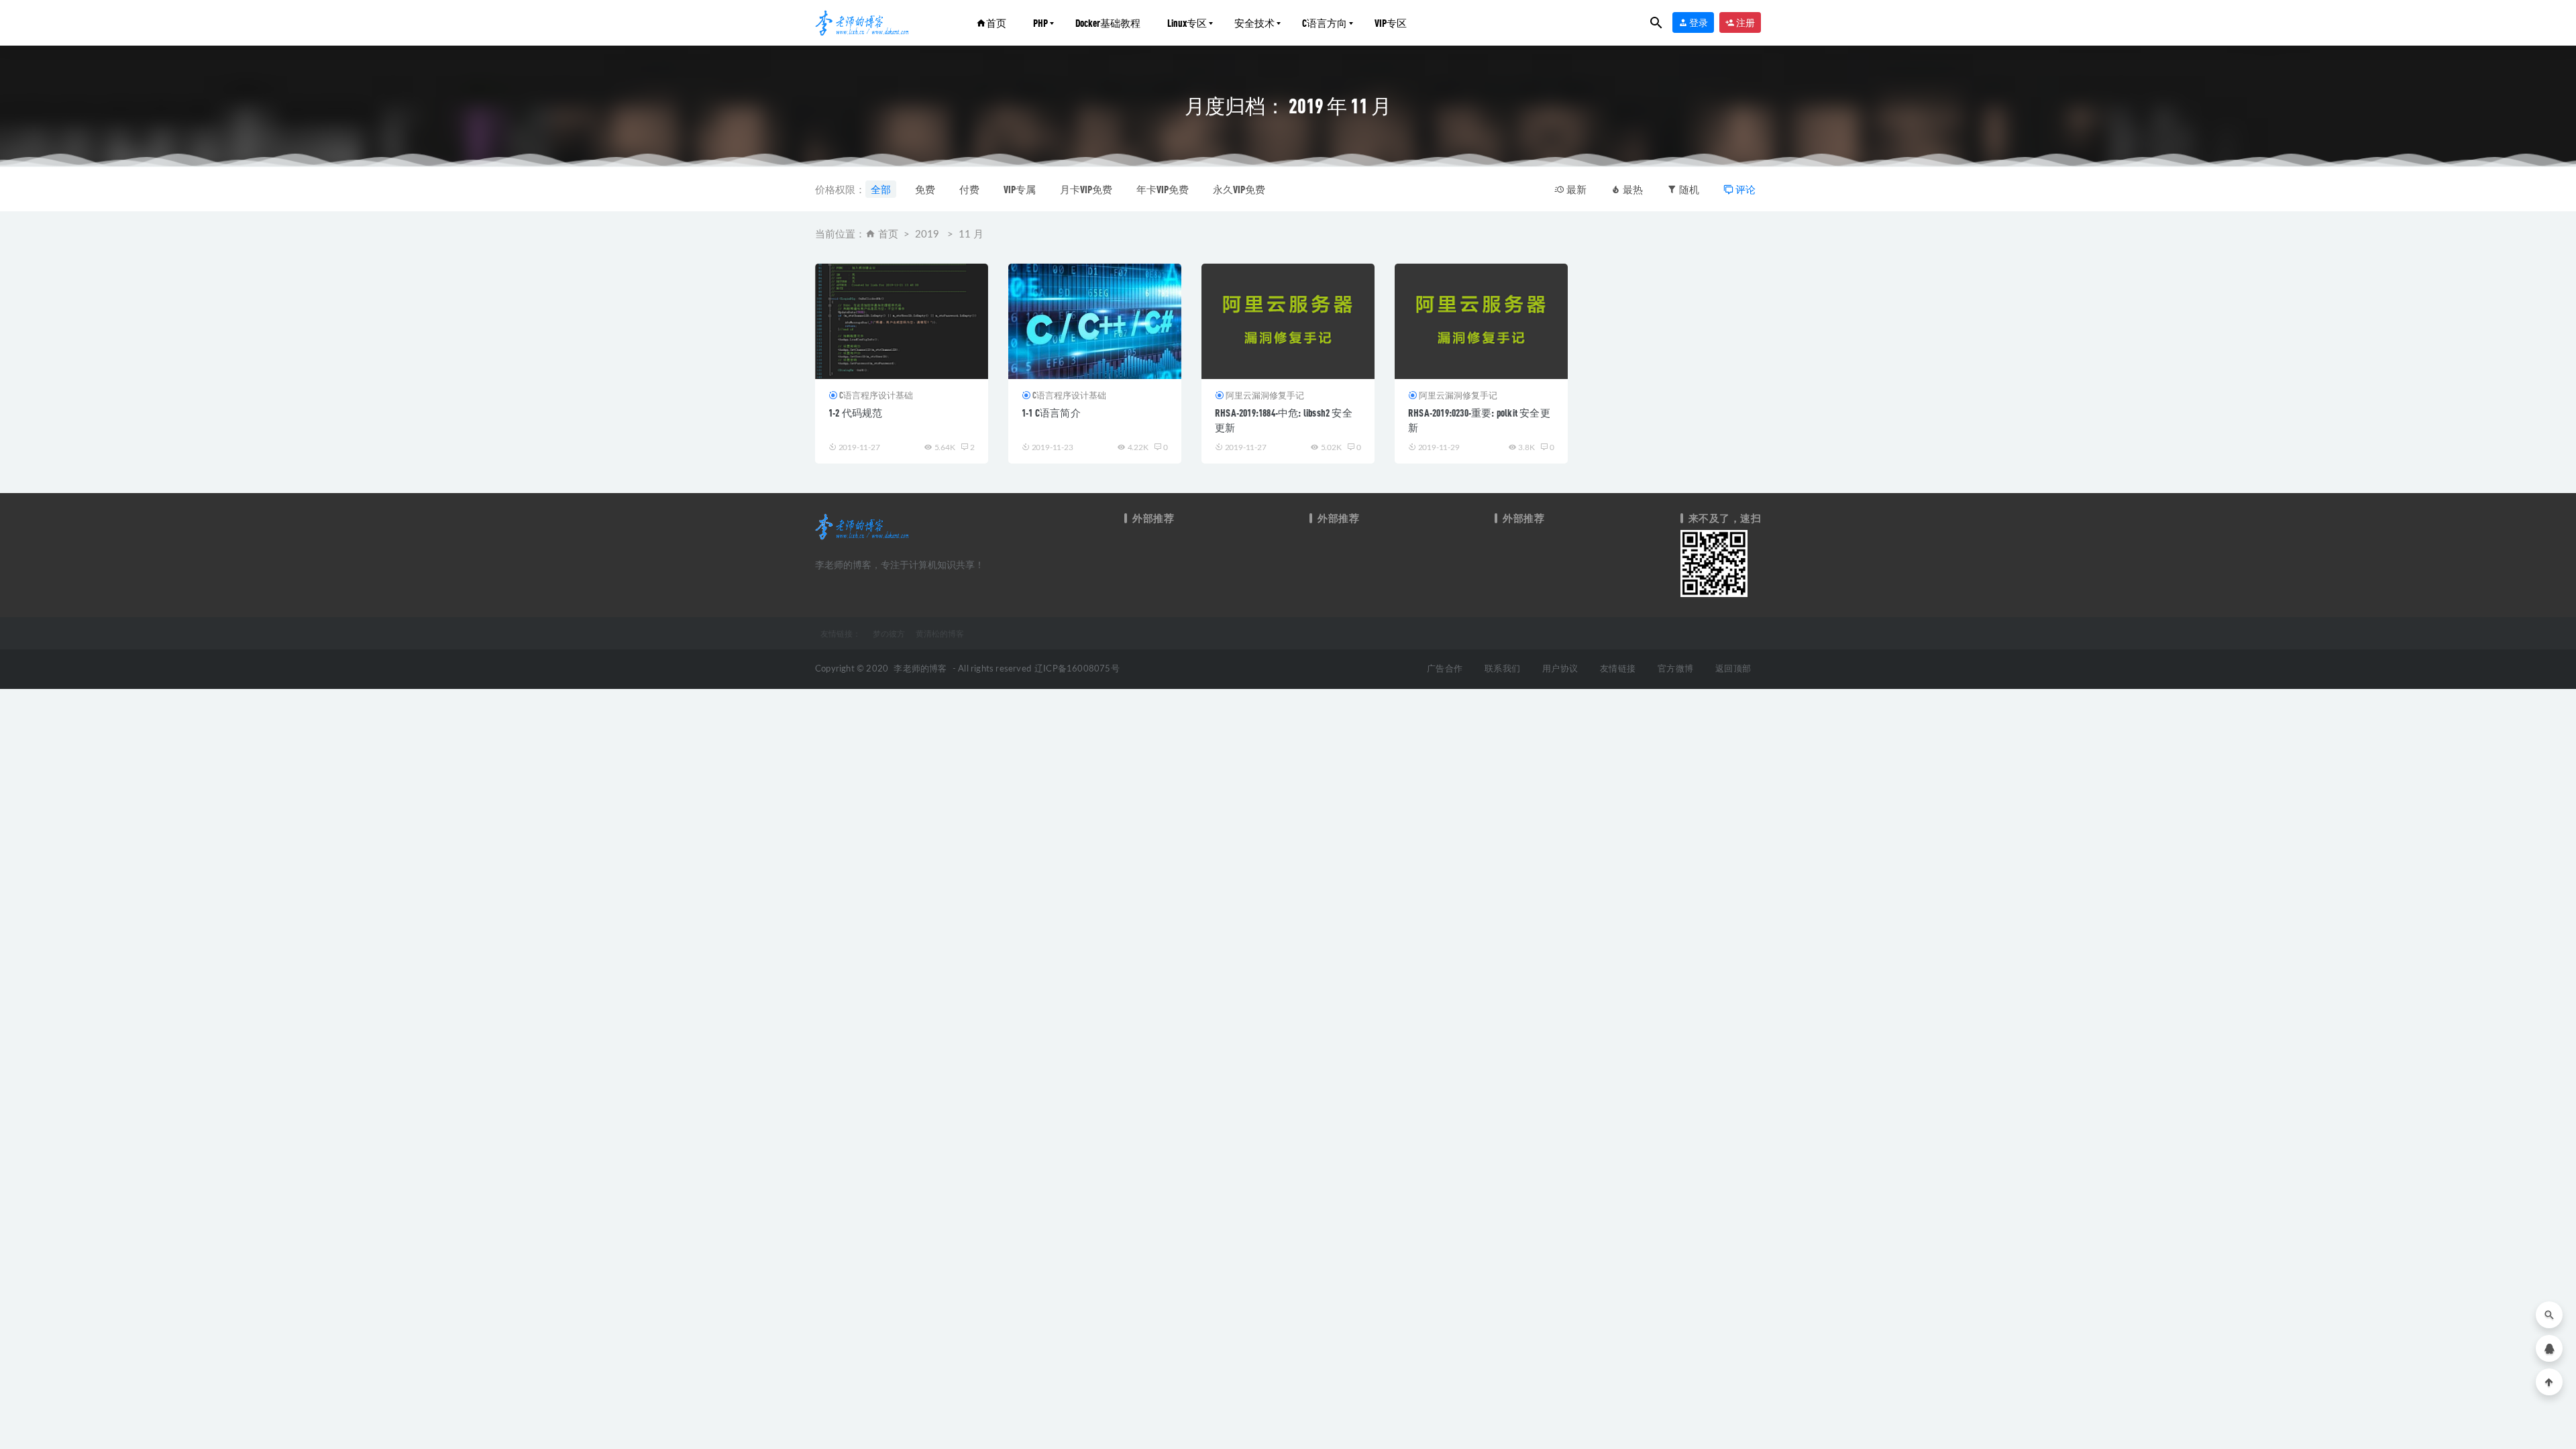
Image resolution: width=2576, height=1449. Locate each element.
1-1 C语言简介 (1051, 413)
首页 (996, 23)
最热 (1632, 189)
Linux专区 (1187, 23)
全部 (881, 189)
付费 (969, 189)
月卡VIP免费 (1086, 189)
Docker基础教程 (1108, 23)
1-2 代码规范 (856, 413)
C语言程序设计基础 (876, 395)
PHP (1040, 23)
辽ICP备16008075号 (1077, 669)
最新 (1575, 189)
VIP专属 (1020, 189)
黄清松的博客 (940, 633)
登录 (1698, 22)
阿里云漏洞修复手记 (1265, 395)
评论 (1745, 189)
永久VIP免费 (1239, 189)
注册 (1745, 22)
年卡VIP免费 (1163, 189)
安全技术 (1254, 23)
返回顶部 (1733, 669)
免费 (925, 189)
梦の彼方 (889, 633)
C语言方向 (1325, 23)
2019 (927, 234)
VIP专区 (1391, 23)
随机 (1688, 189)
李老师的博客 (920, 669)
